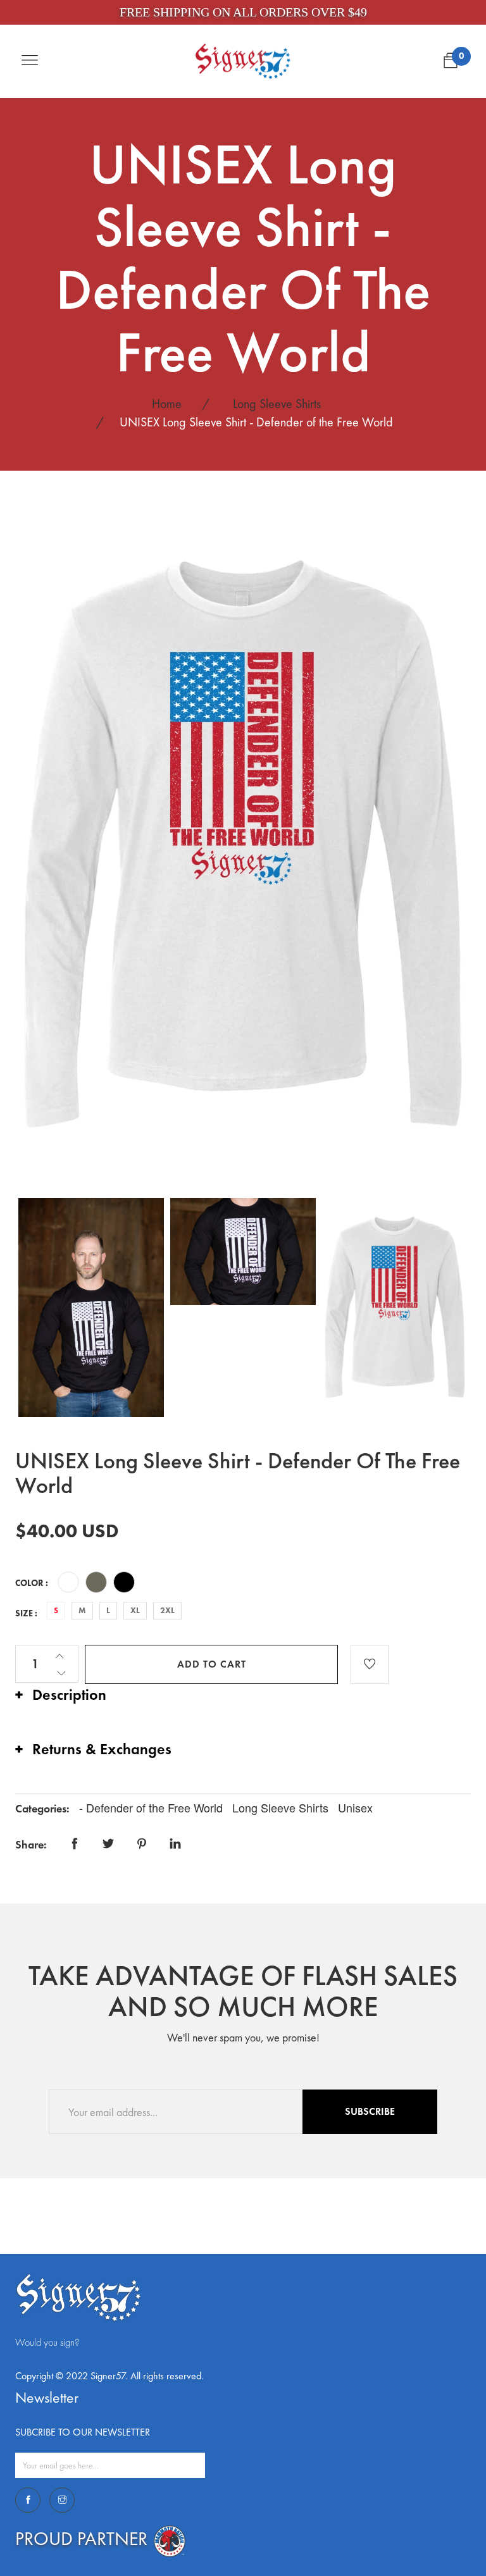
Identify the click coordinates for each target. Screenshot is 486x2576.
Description (69, 1694)
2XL (167, 1610)
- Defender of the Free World (153, 1807)
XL (135, 1610)
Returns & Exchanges (102, 1749)
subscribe (370, 2111)
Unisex (355, 1807)
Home (167, 404)
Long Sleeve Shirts (277, 404)
